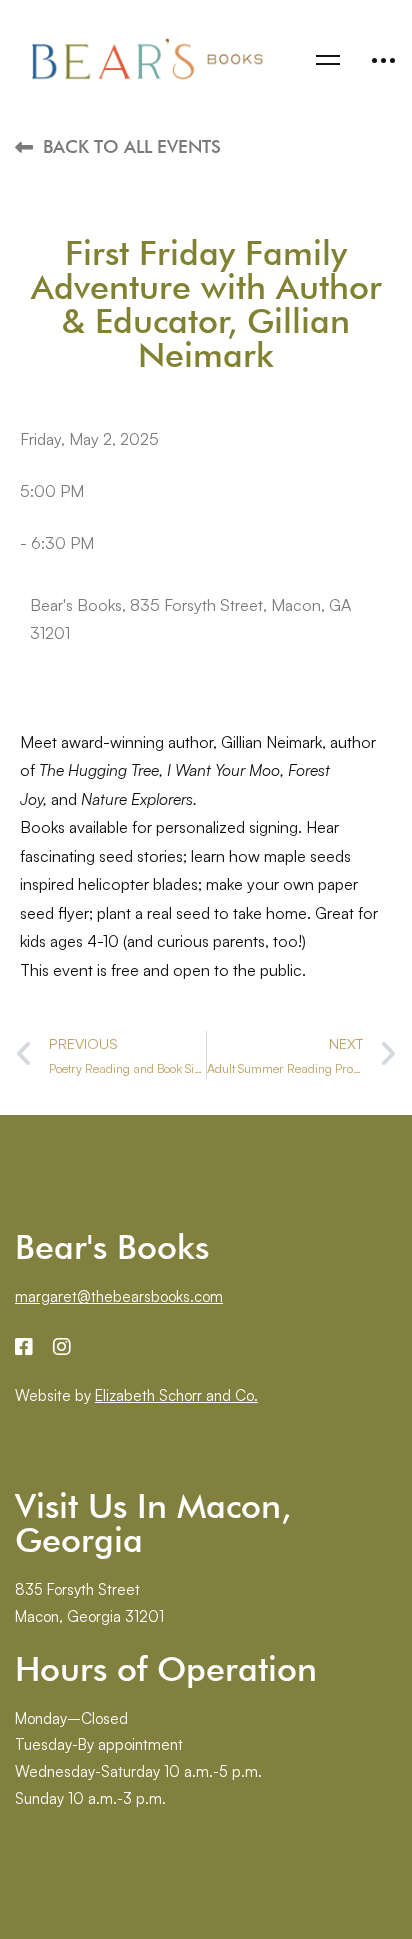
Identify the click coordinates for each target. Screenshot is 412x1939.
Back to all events (132, 146)
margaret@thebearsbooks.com (119, 1296)
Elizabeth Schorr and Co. (176, 1395)
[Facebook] (24, 1347)
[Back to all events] (24, 147)
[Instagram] (62, 1347)
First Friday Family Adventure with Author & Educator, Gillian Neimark (206, 303)
